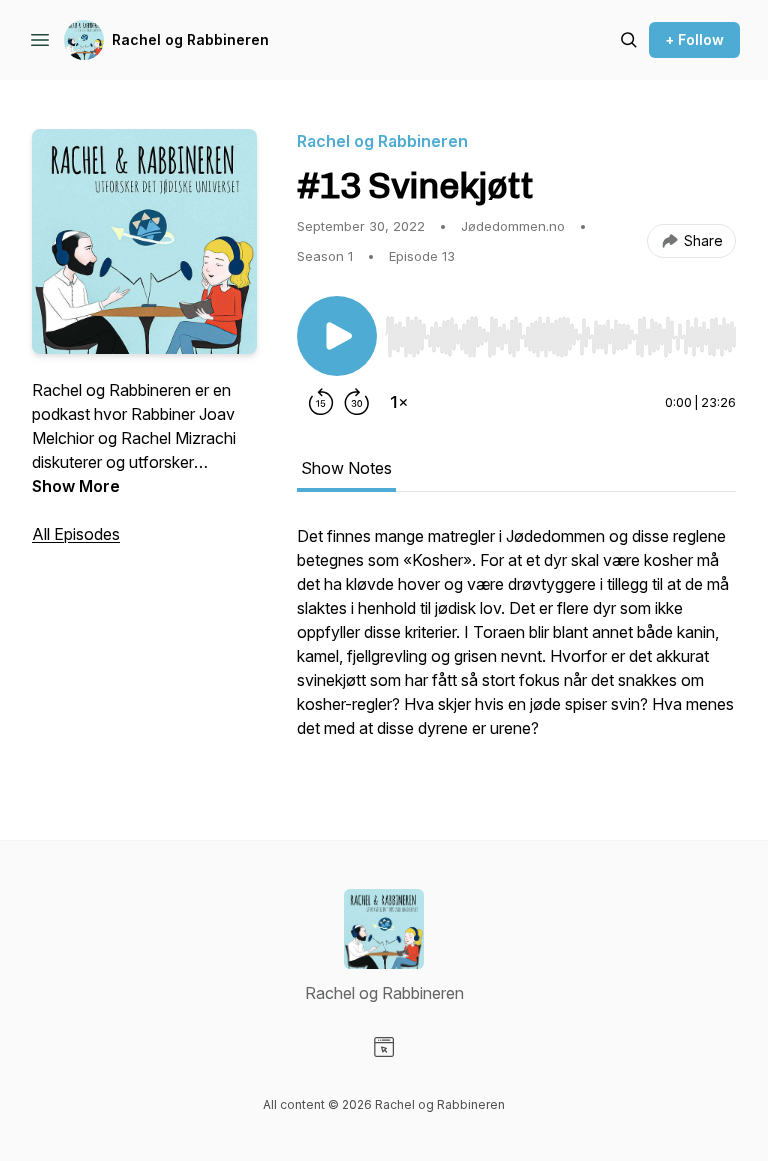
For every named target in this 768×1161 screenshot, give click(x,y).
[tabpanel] (516, 642)
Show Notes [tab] (346, 468)
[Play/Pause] (337, 336)
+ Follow (694, 39)
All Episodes (76, 534)
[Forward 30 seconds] (357, 402)
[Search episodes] (629, 40)
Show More (76, 486)
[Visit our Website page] (384, 1047)
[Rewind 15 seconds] (321, 402)
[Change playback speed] (399, 402)
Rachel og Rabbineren (190, 39)
